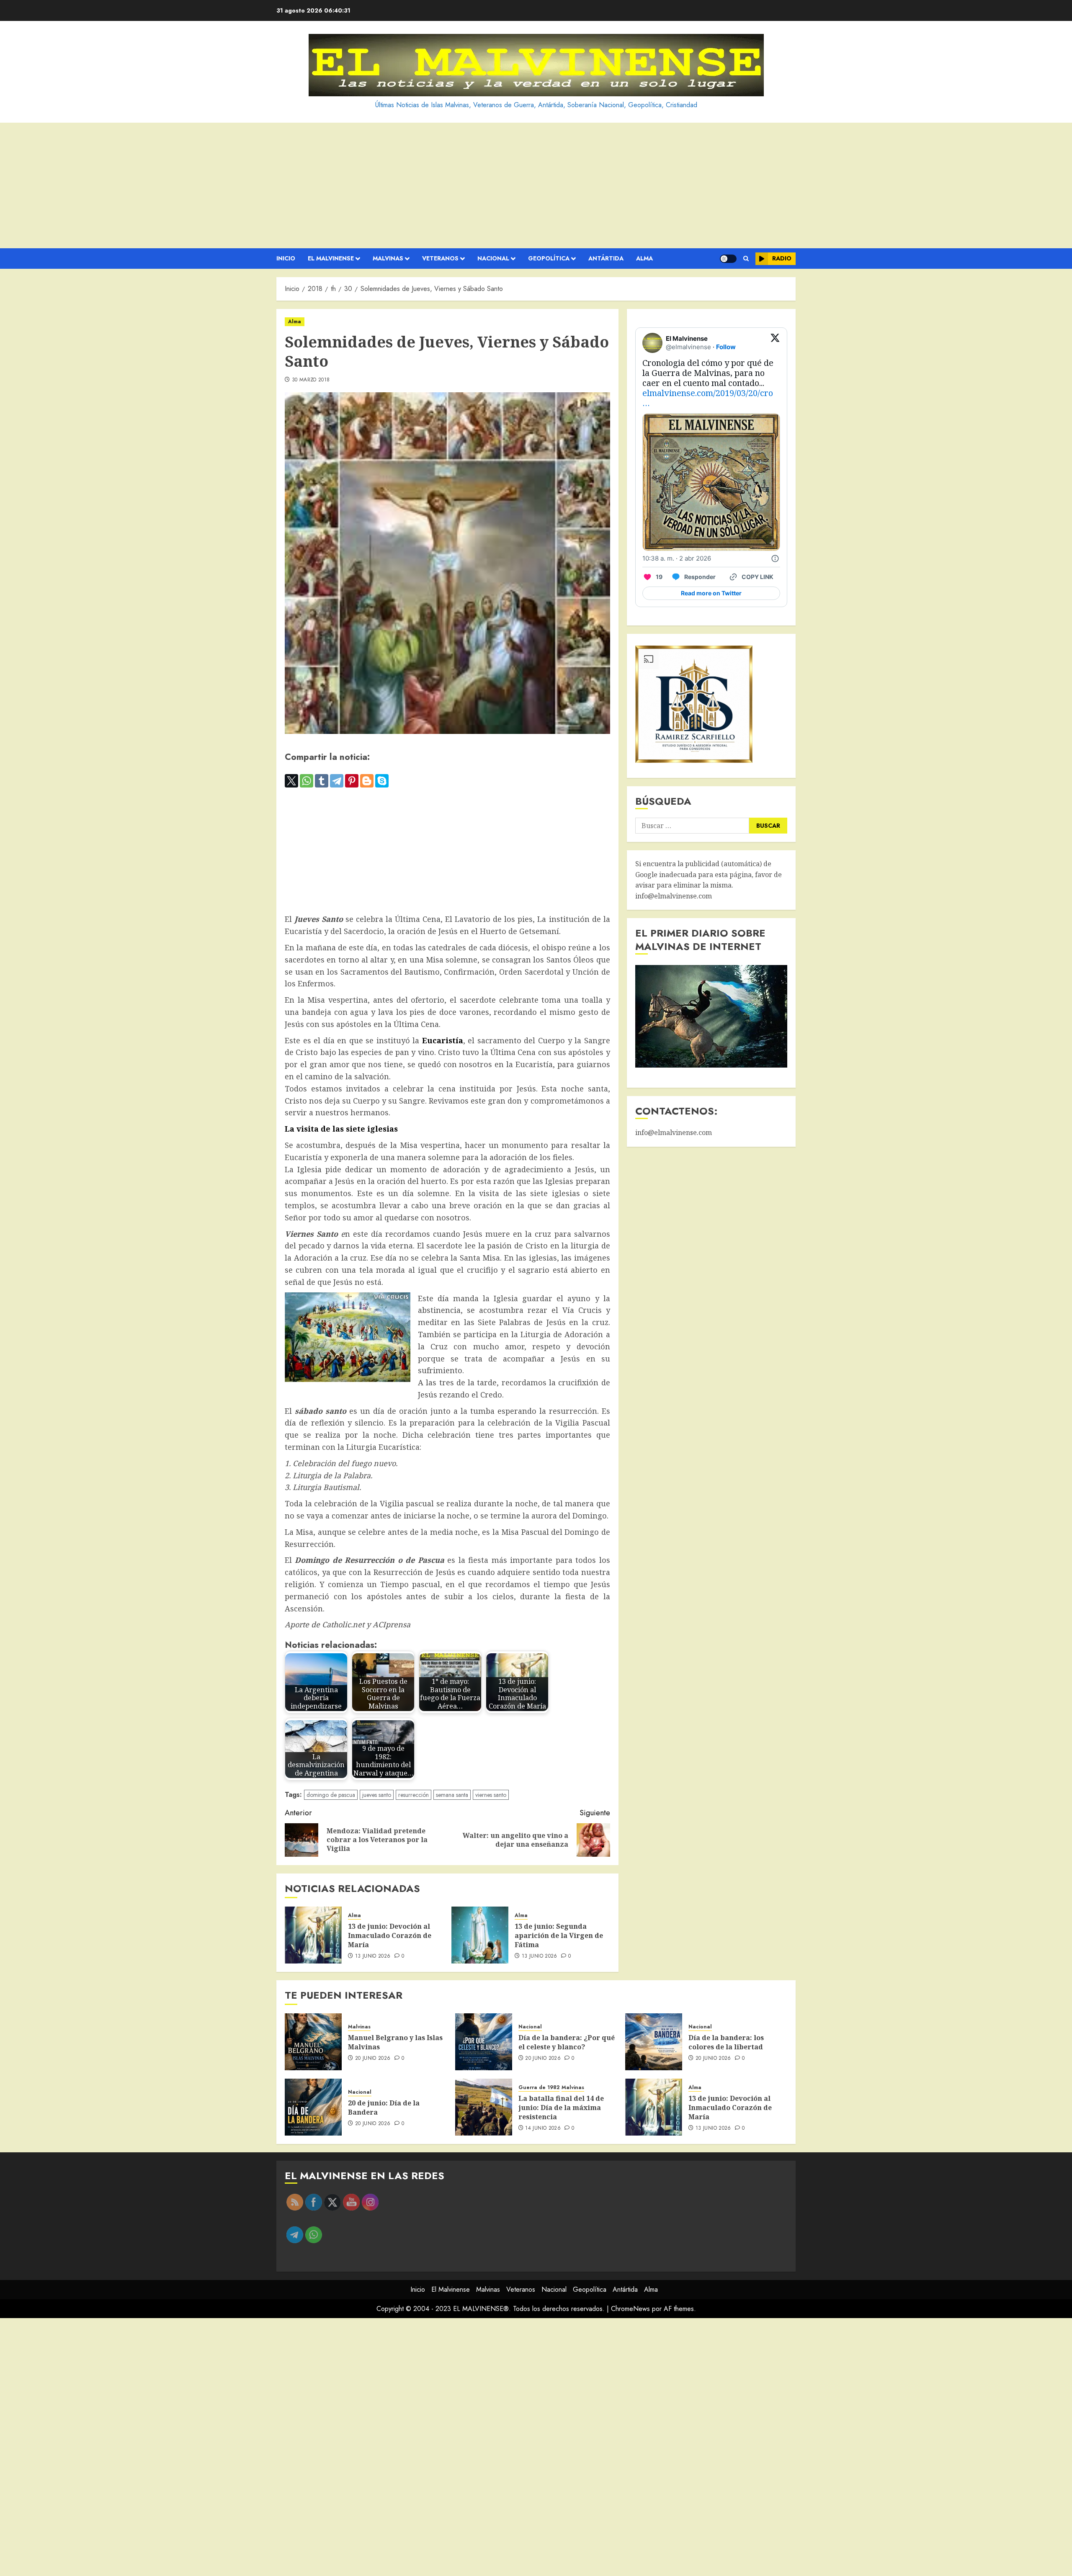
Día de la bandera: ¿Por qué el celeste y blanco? (567, 2042)
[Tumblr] (322, 781)
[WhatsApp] (307, 781)
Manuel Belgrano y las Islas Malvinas (395, 2042)
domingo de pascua (331, 1795)
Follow (726, 347)
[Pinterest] (352, 781)
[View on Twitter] (775, 343)
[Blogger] (367, 781)
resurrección (414, 1795)
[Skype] (382, 781)
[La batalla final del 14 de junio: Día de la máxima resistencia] (484, 2107)
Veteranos (440, 258)
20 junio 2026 (373, 2059)
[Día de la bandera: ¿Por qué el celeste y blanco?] (484, 2042)
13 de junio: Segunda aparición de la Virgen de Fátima (559, 1936)
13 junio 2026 (373, 1956)
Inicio (286, 258)
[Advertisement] (536, 185)
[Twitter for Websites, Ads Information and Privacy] (775, 558)
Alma (644, 258)
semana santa (452, 1795)
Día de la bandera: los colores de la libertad (726, 2042)
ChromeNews (630, 2309)
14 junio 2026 (543, 2128)
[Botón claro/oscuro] (728, 259)
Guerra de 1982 (539, 2088)
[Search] (746, 259)
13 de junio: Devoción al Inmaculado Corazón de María (390, 1936)
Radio (782, 258)
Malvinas (388, 258)
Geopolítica (549, 258)
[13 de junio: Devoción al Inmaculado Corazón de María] (313, 1935)
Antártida (606, 258)
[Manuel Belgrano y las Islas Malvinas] (313, 2042)
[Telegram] (337, 781)
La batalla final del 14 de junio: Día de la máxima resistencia (561, 2108)
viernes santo (491, 1795)
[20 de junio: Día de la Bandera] (313, 2107)
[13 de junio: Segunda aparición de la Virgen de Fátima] (480, 1935)
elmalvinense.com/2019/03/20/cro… (708, 398)
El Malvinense (331, 258)
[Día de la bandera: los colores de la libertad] (654, 2042)
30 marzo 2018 (311, 380)
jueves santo (377, 1795)
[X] (291, 781)
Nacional (493, 258)
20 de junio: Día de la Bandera (384, 2108)
